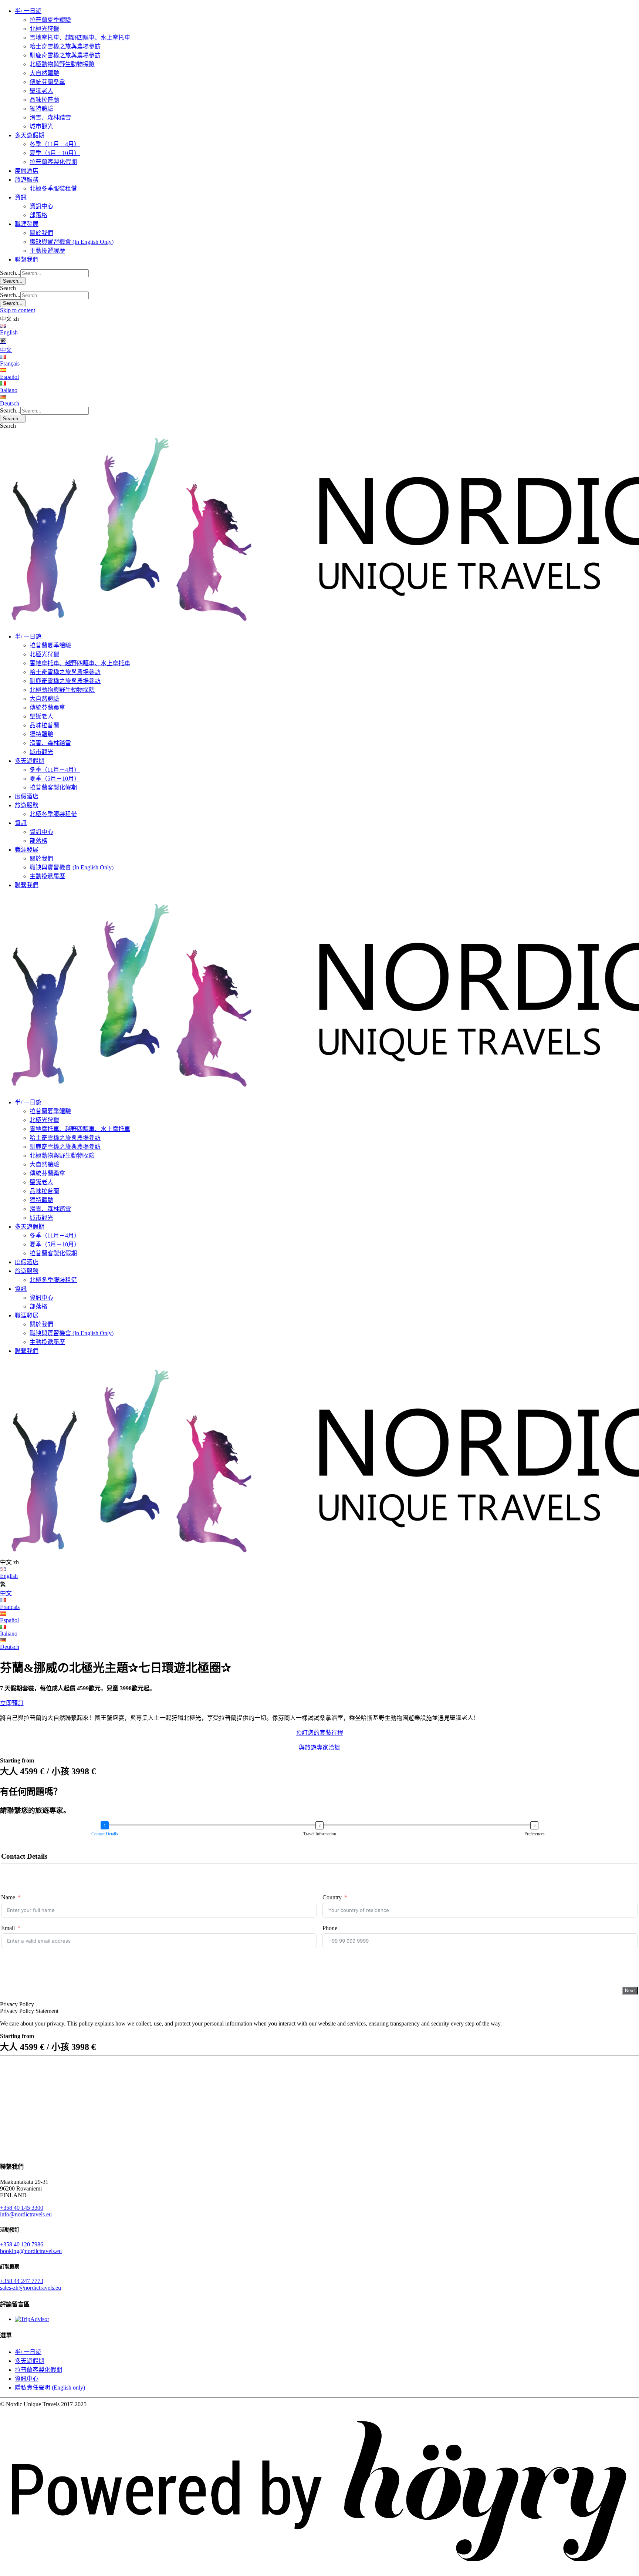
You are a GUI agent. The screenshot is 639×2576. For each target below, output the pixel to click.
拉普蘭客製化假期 (53, 162)
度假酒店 (27, 171)
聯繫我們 (27, 260)
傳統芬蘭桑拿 (47, 82)
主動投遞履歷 (47, 251)
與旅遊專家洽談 (319, 1747)
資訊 (21, 197)
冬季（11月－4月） (55, 144)
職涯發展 (27, 224)
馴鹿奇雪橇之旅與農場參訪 (65, 55)
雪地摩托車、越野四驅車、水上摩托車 (80, 38)
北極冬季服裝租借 (53, 188)
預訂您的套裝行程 (319, 1733)
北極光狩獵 (44, 29)
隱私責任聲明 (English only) (50, 2388)
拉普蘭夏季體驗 (50, 20)
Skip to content (18, 310)
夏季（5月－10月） (55, 153)
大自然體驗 (44, 73)
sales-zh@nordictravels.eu (31, 2288)
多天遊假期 (30, 135)
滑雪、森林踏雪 (50, 117)
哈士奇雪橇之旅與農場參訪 (65, 46)
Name (8, 1897)
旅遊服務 (27, 180)
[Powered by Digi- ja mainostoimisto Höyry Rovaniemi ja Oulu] (319, 2572)
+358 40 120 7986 (22, 2244)
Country (332, 1897)
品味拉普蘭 (44, 100)
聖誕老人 (41, 91)
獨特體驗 (41, 109)
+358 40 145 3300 (22, 2208)
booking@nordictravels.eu (31, 2251)
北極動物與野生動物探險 (62, 64)
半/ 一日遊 (28, 11)
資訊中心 (41, 206)
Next (630, 1991)
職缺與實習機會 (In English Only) (72, 242)
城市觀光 (41, 126)
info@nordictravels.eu (26, 2214)
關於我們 (41, 233)
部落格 (38, 215)
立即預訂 (12, 1703)
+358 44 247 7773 (22, 2281)
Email (8, 1928)
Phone (330, 1928)
